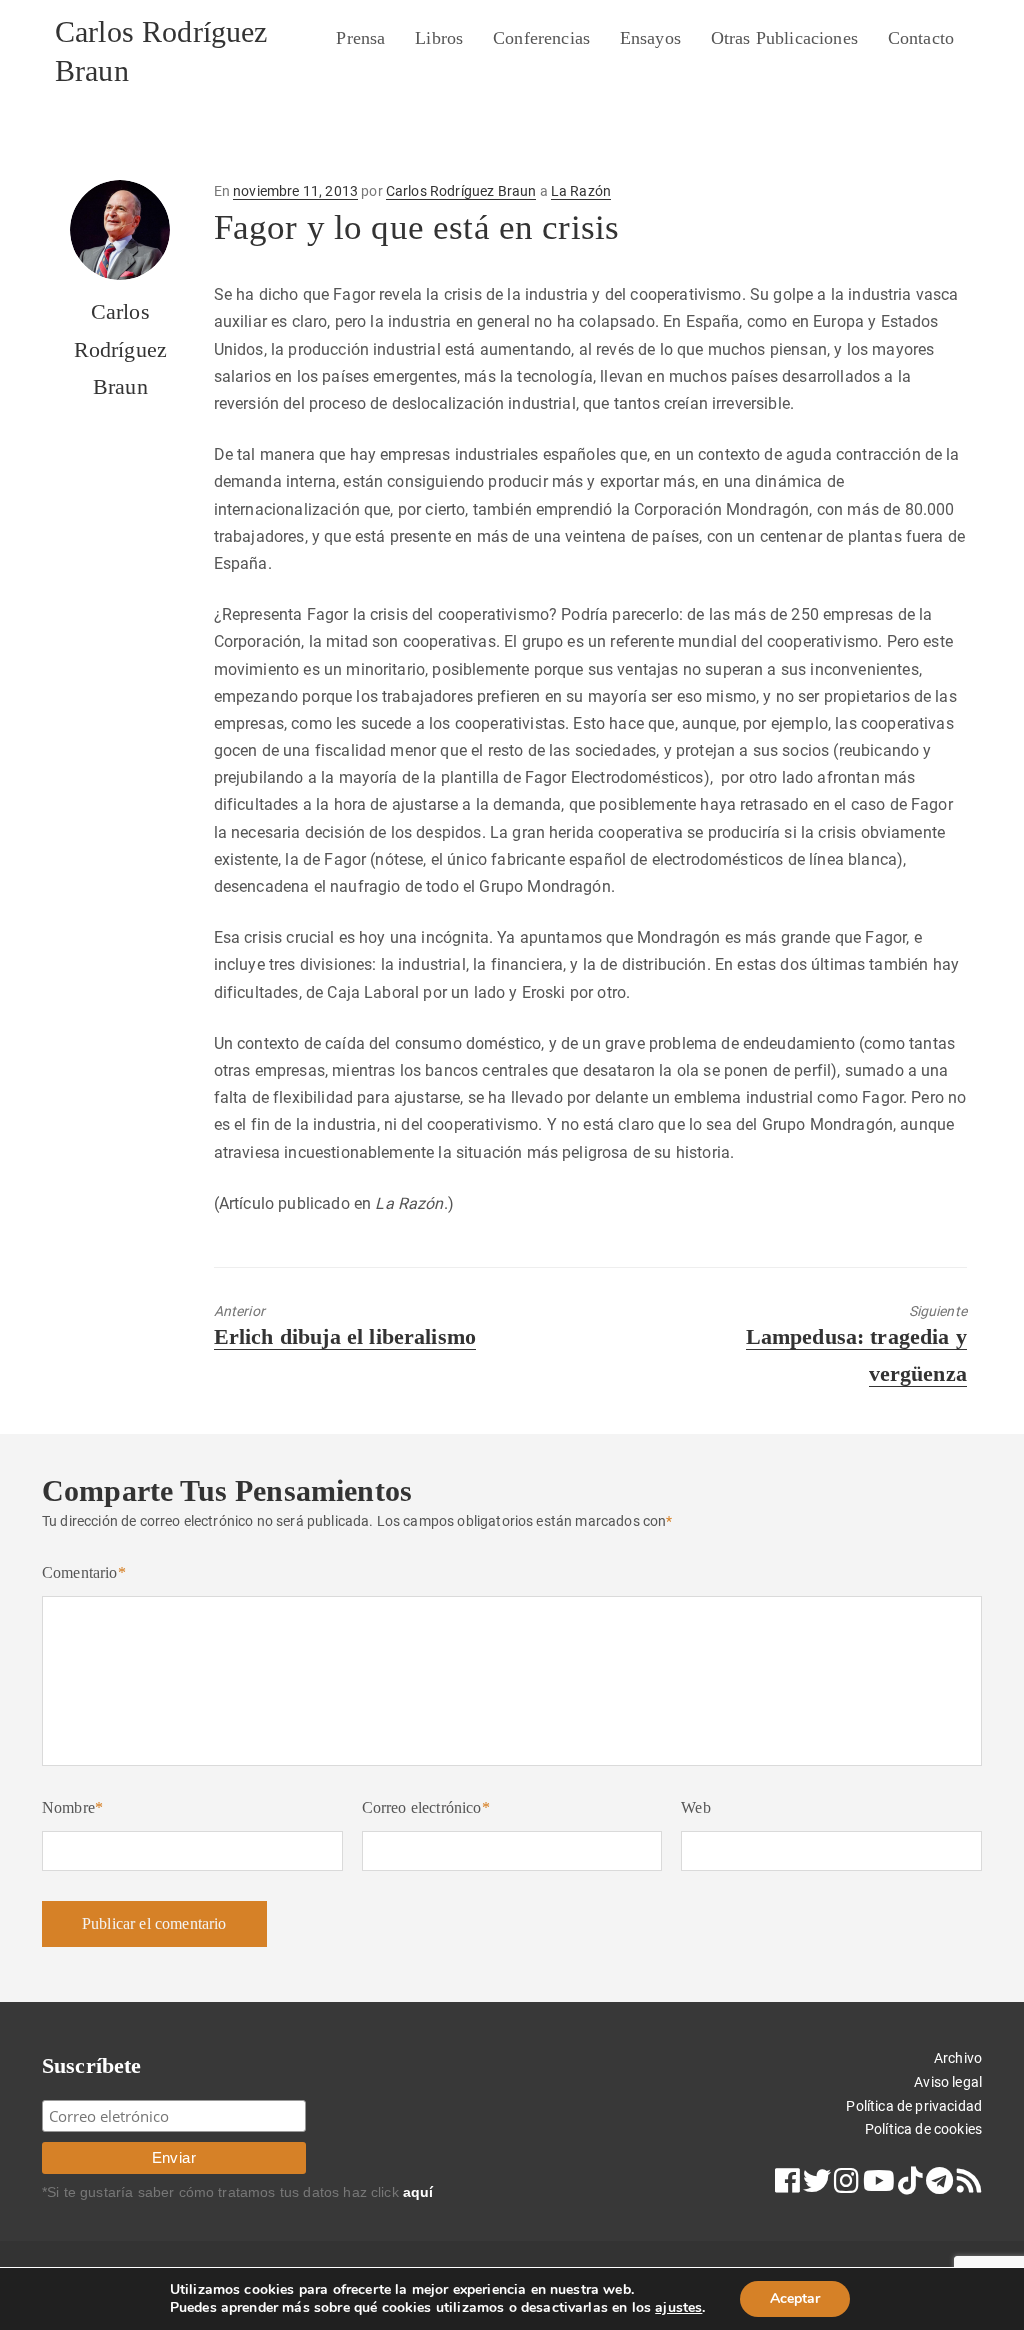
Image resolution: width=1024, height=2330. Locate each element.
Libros (439, 38)
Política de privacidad (914, 2106)
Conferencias (541, 38)
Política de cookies (923, 2129)
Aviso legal (948, 2082)
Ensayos (650, 38)
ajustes (678, 2308)
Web (695, 1807)
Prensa (360, 38)
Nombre (72, 1807)
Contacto (921, 38)
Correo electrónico (426, 1807)
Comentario (84, 1572)
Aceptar (795, 2298)
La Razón (581, 191)
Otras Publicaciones (784, 38)
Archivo (958, 2058)
